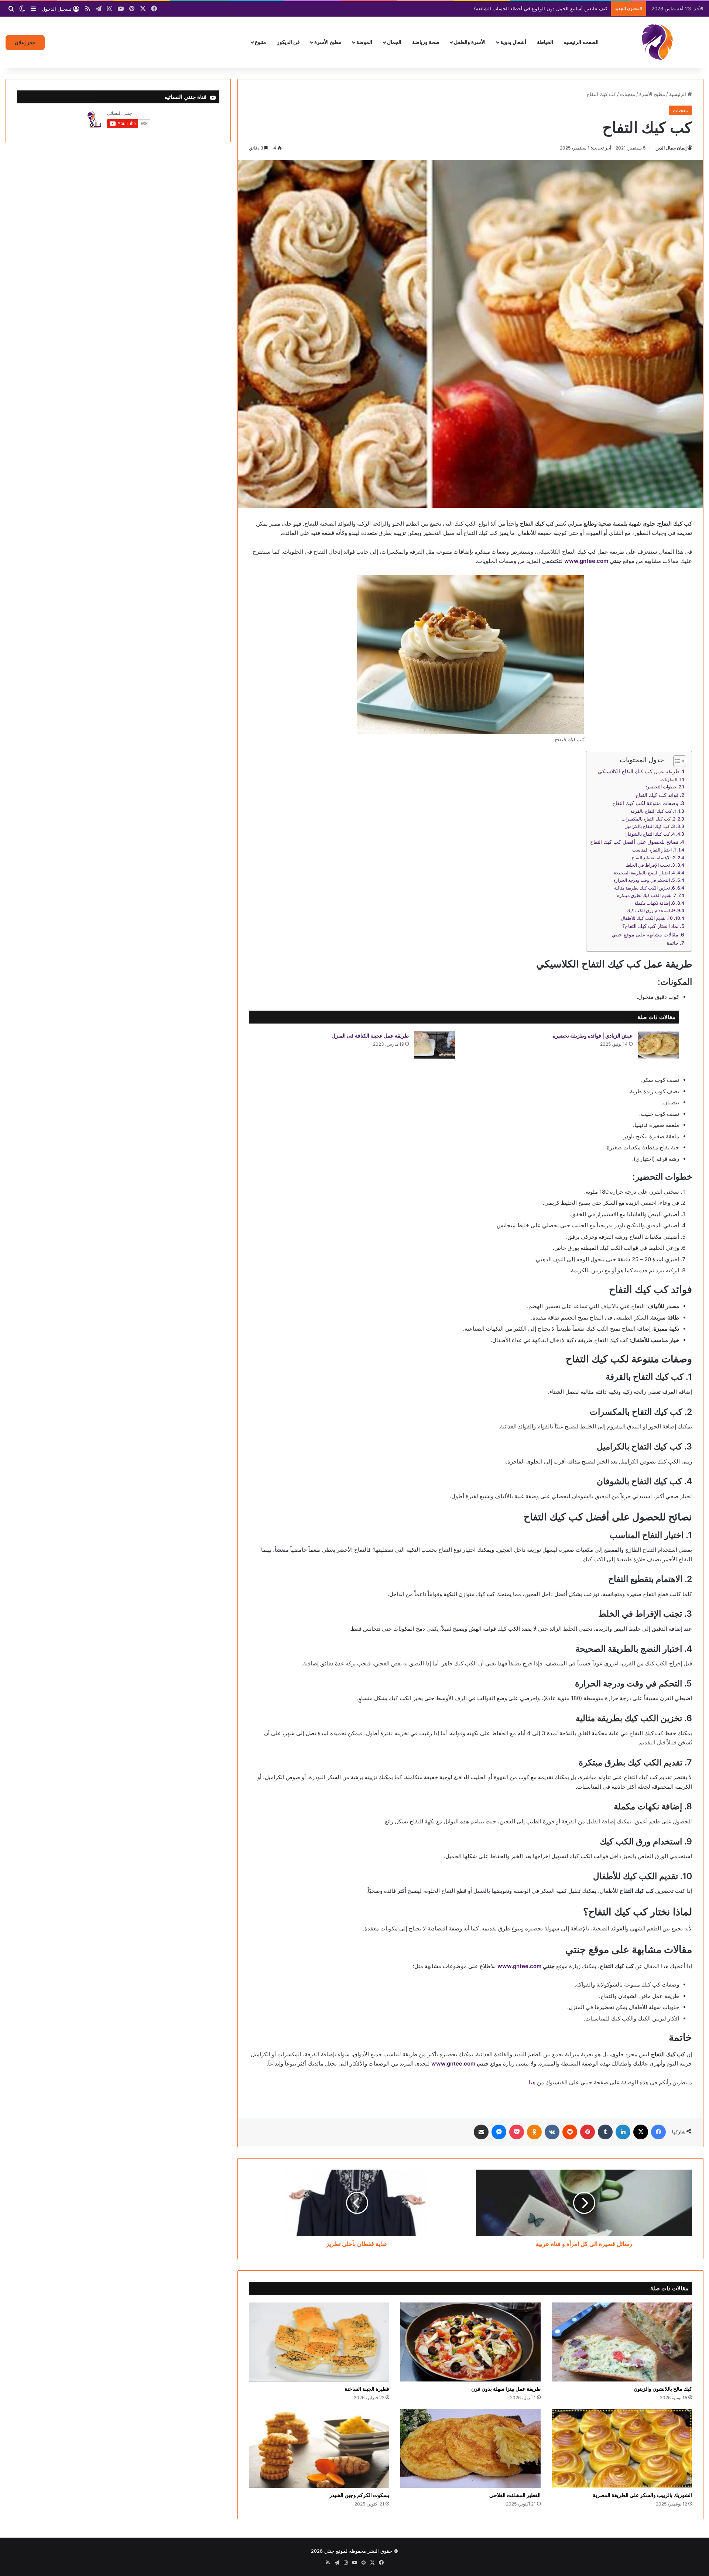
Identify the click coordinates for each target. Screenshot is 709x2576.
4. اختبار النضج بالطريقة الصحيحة (644, 873)
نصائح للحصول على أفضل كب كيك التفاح (634, 842)
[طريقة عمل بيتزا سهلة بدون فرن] (470, 2342)
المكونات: (668, 779)
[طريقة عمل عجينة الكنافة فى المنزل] (435, 1045)
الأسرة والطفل (470, 42)
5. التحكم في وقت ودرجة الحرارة (644, 880)
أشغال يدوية (513, 42)
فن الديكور (288, 42)
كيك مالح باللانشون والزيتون (663, 2389)
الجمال (394, 42)
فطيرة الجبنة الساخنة (367, 2389)
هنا (532, 2082)
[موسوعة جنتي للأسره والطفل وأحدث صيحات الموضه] (657, 42)
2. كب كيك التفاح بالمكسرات (648, 819)
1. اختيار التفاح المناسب (654, 850)
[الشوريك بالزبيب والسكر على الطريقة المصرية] (622, 2448)
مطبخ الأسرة (328, 42)
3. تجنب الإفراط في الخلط (650, 865)
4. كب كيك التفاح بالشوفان (650, 834)
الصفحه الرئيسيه (581, 42)
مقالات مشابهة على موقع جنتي (645, 935)
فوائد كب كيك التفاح (657, 795)
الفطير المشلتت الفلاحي (515, 2495)
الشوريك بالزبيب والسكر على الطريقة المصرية (642, 2495)
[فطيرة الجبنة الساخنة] (319, 2342)
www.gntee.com (586, 561)
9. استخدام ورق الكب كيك (651, 910)
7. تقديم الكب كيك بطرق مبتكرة (647, 895)
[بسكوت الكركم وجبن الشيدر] (319, 2448)
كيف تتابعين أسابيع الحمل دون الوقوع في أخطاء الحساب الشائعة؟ (540, 8)
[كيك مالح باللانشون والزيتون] (622, 2342)
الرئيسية (678, 94)
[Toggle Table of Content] (676, 761)
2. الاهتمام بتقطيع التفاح (653, 858)
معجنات (628, 94)
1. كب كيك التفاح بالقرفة (653, 811)
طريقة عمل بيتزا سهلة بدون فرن (506, 2389)
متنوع (261, 42)
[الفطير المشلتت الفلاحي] (470, 2448)
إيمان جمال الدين (671, 148)
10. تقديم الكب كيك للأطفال (647, 918)
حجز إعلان (25, 42)
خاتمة (673, 943)
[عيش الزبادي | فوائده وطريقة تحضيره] (658, 1045)
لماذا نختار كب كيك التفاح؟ (650, 926)
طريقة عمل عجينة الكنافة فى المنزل (370, 1036)
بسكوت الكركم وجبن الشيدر (359, 2495)
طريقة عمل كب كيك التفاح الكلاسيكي (639, 771)
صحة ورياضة (426, 42)
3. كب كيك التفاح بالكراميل (650, 826)
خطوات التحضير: (661, 787)
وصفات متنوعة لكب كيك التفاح (645, 803)
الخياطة (545, 42)
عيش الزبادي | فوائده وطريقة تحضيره (593, 1036)
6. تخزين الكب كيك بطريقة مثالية (645, 888)
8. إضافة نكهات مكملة (655, 903)
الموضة (364, 42)
